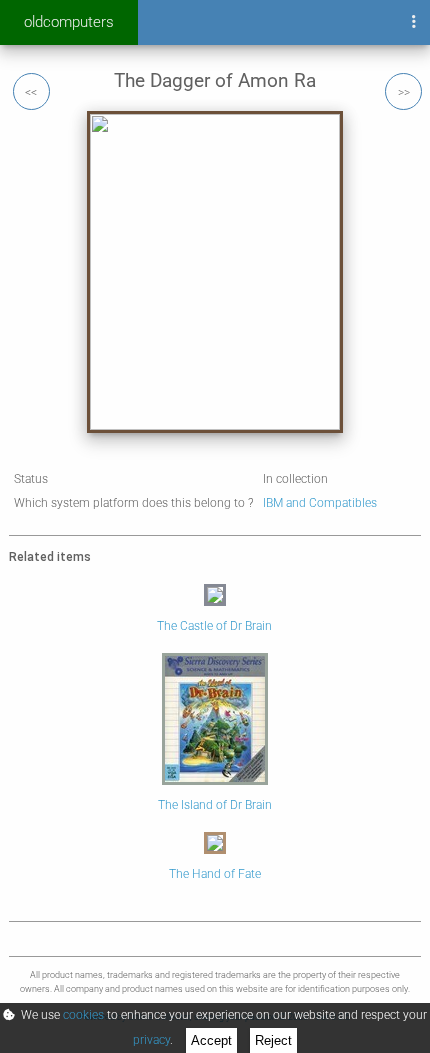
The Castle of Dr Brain (214, 626)
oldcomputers (69, 22)
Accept (211, 1040)
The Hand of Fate (215, 874)
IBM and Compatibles (320, 503)
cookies (83, 1015)
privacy (151, 1040)
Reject (273, 1040)
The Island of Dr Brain (215, 805)
